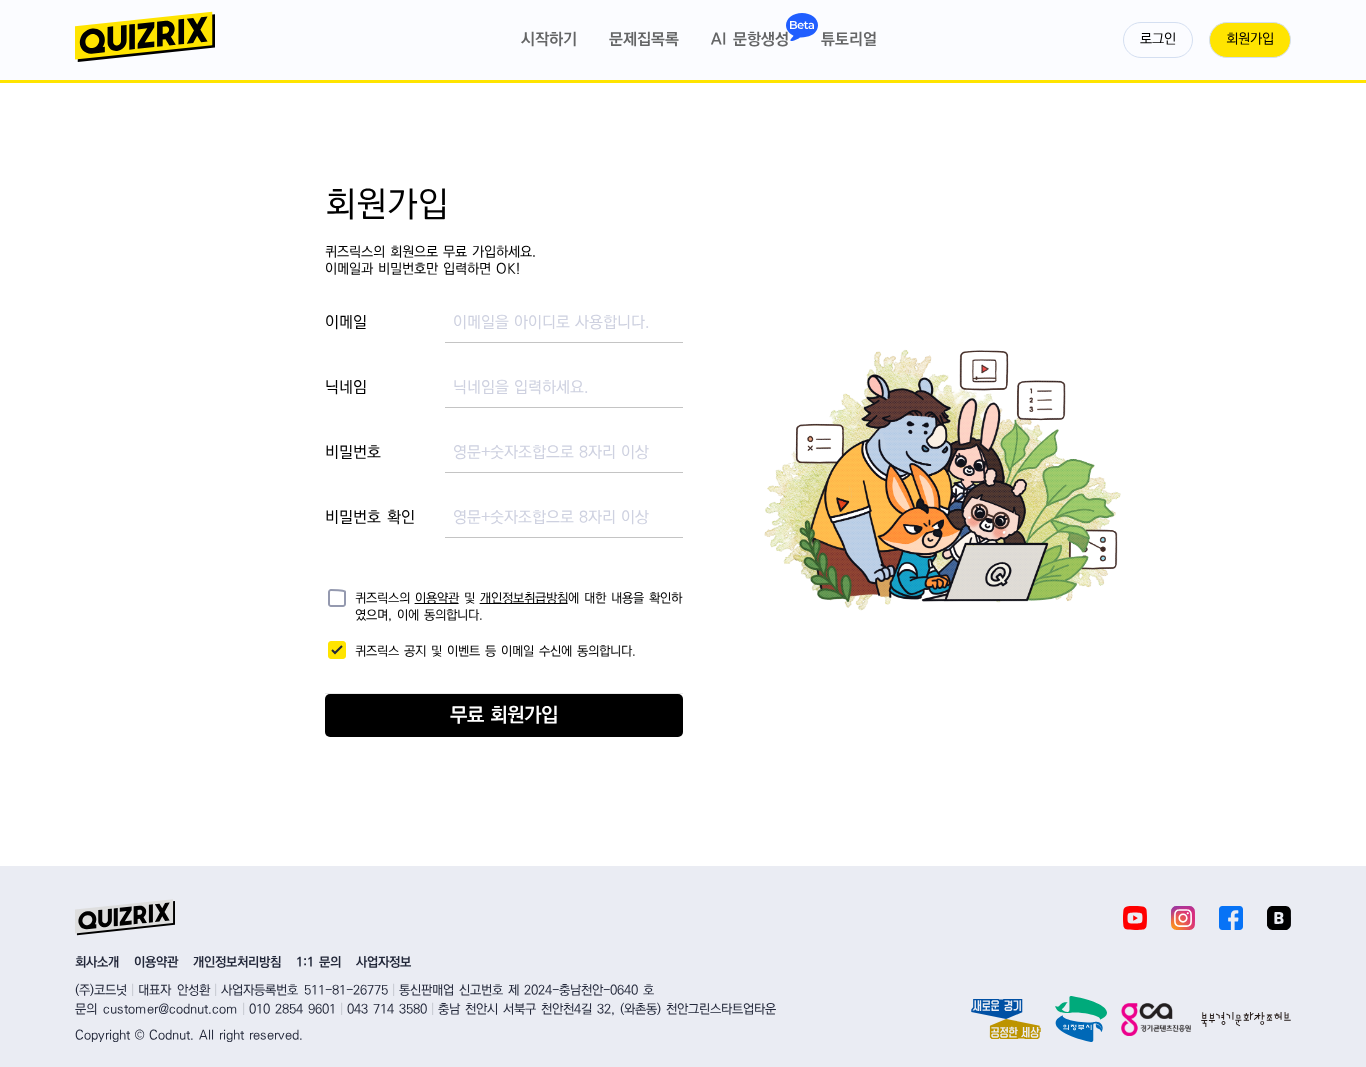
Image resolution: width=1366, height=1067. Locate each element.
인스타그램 (1183, 918)
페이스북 (1231, 918)
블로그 (1279, 918)
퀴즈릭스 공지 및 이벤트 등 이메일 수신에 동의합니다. (495, 651)
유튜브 (1135, 918)
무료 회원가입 (504, 715)
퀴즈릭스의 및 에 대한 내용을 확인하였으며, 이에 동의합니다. (518, 601)
